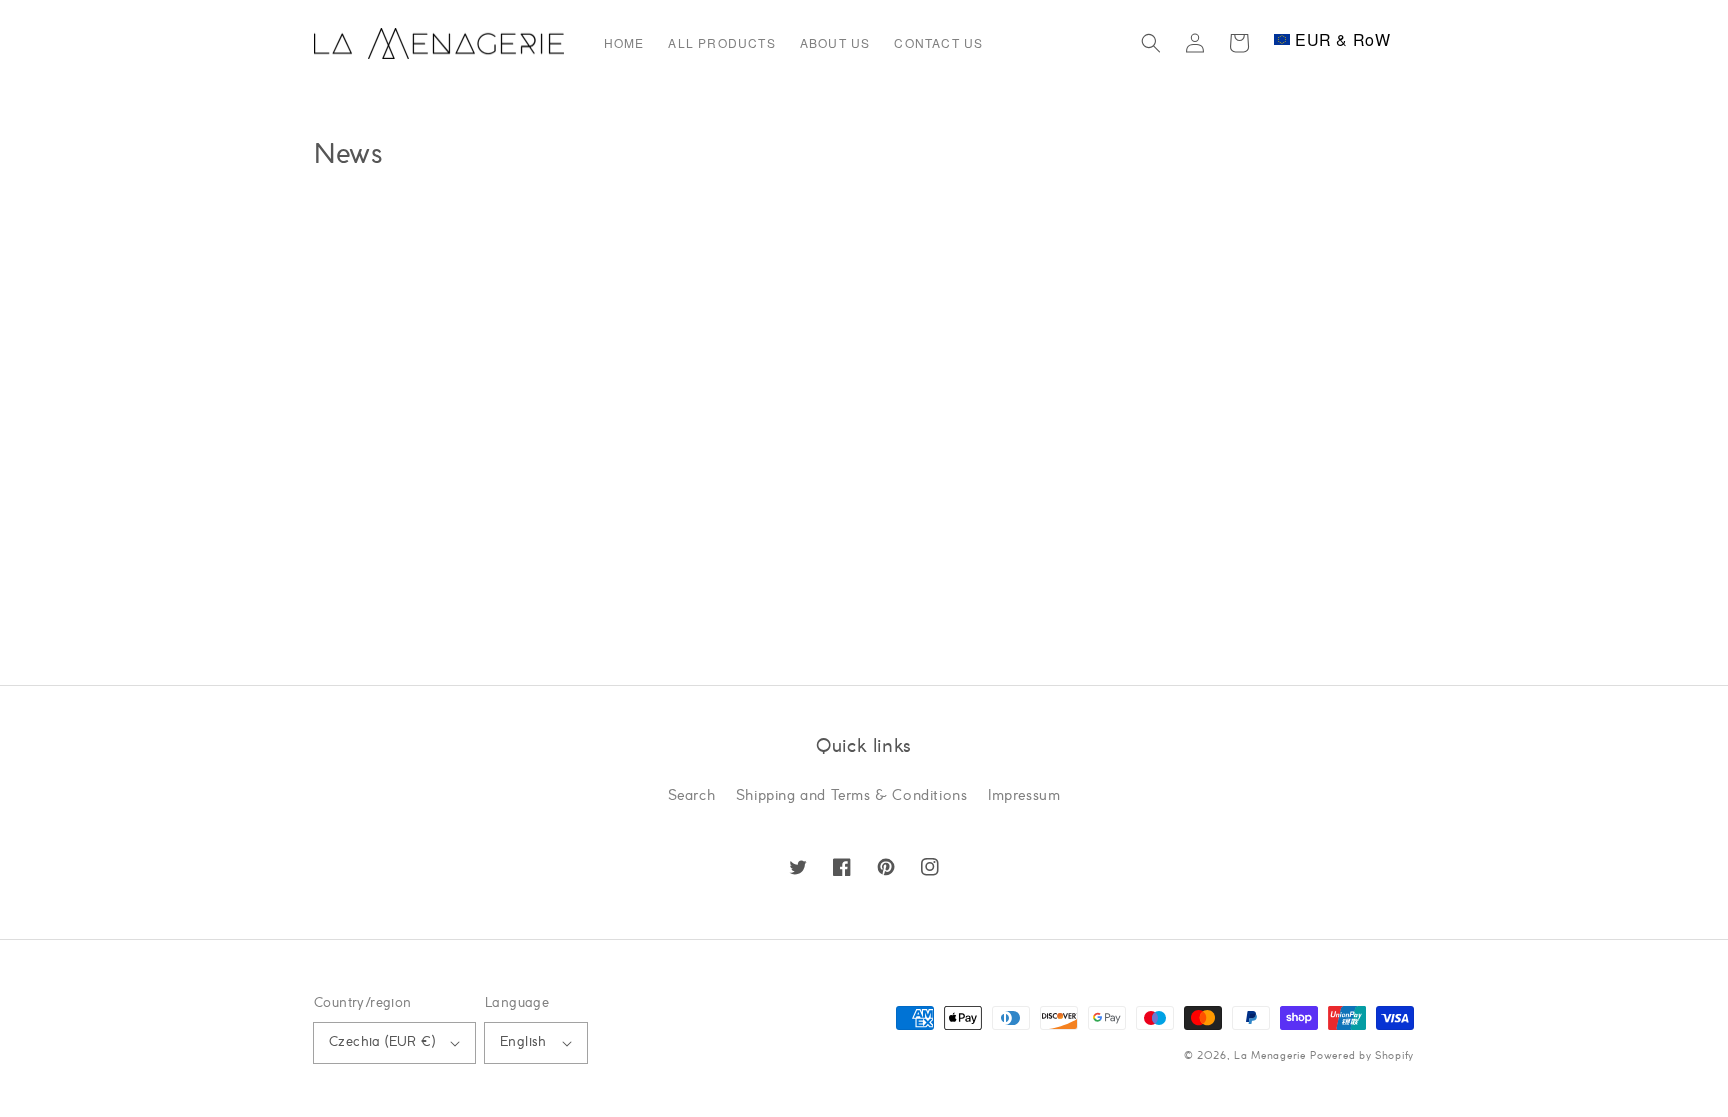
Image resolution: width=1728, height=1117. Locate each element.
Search (692, 796)
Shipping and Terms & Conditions (852, 796)
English (523, 1042)
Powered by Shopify (1362, 1056)
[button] (1151, 43)
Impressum (1024, 796)
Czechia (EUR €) (382, 1042)
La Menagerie (1269, 1056)
